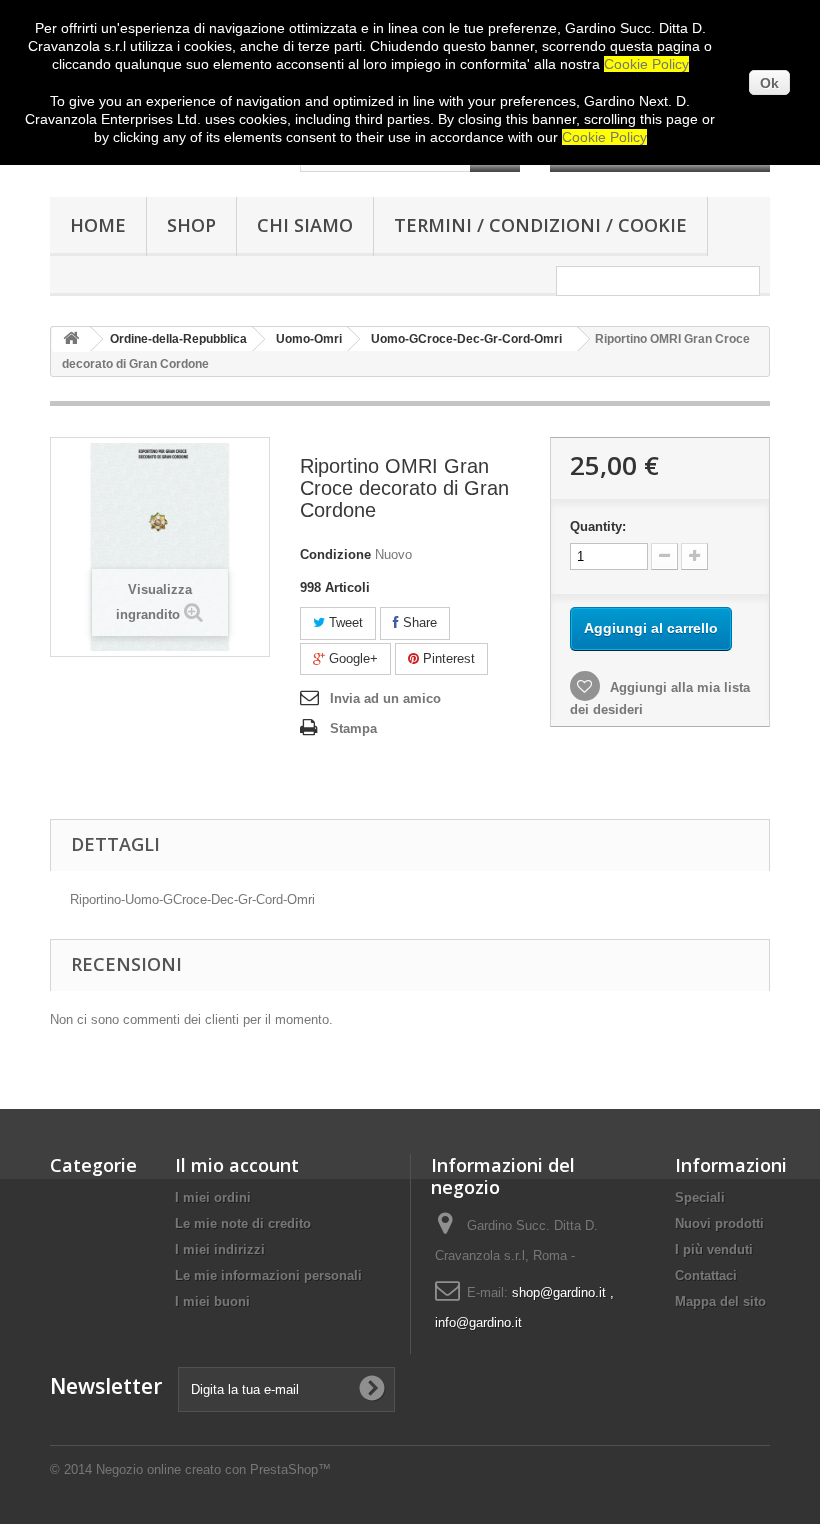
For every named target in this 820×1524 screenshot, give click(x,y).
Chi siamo (305, 225)
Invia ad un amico (385, 698)
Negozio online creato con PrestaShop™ (213, 1469)
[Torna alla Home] (71, 339)
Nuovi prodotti (719, 1223)
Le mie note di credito (243, 1223)
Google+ (351, 658)
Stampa (353, 728)
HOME (98, 225)
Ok (769, 83)
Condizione (335, 554)
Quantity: (598, 526)
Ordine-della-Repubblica (178, 339)
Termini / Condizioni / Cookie (540, 225)
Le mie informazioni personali (268, 1275)
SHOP (191, 225)
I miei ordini (213, 1197)
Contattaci (706, 1275)
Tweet (344, 622)
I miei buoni (212, 1301)
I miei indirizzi (220, 1249)
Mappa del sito (720, 1301)
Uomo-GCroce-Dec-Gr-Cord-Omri (466, 339)
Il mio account (237, 1165)
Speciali (700, 1197)
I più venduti (714, 1249)
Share (418, 622)
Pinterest (447, 658)
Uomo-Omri (309, 339)
